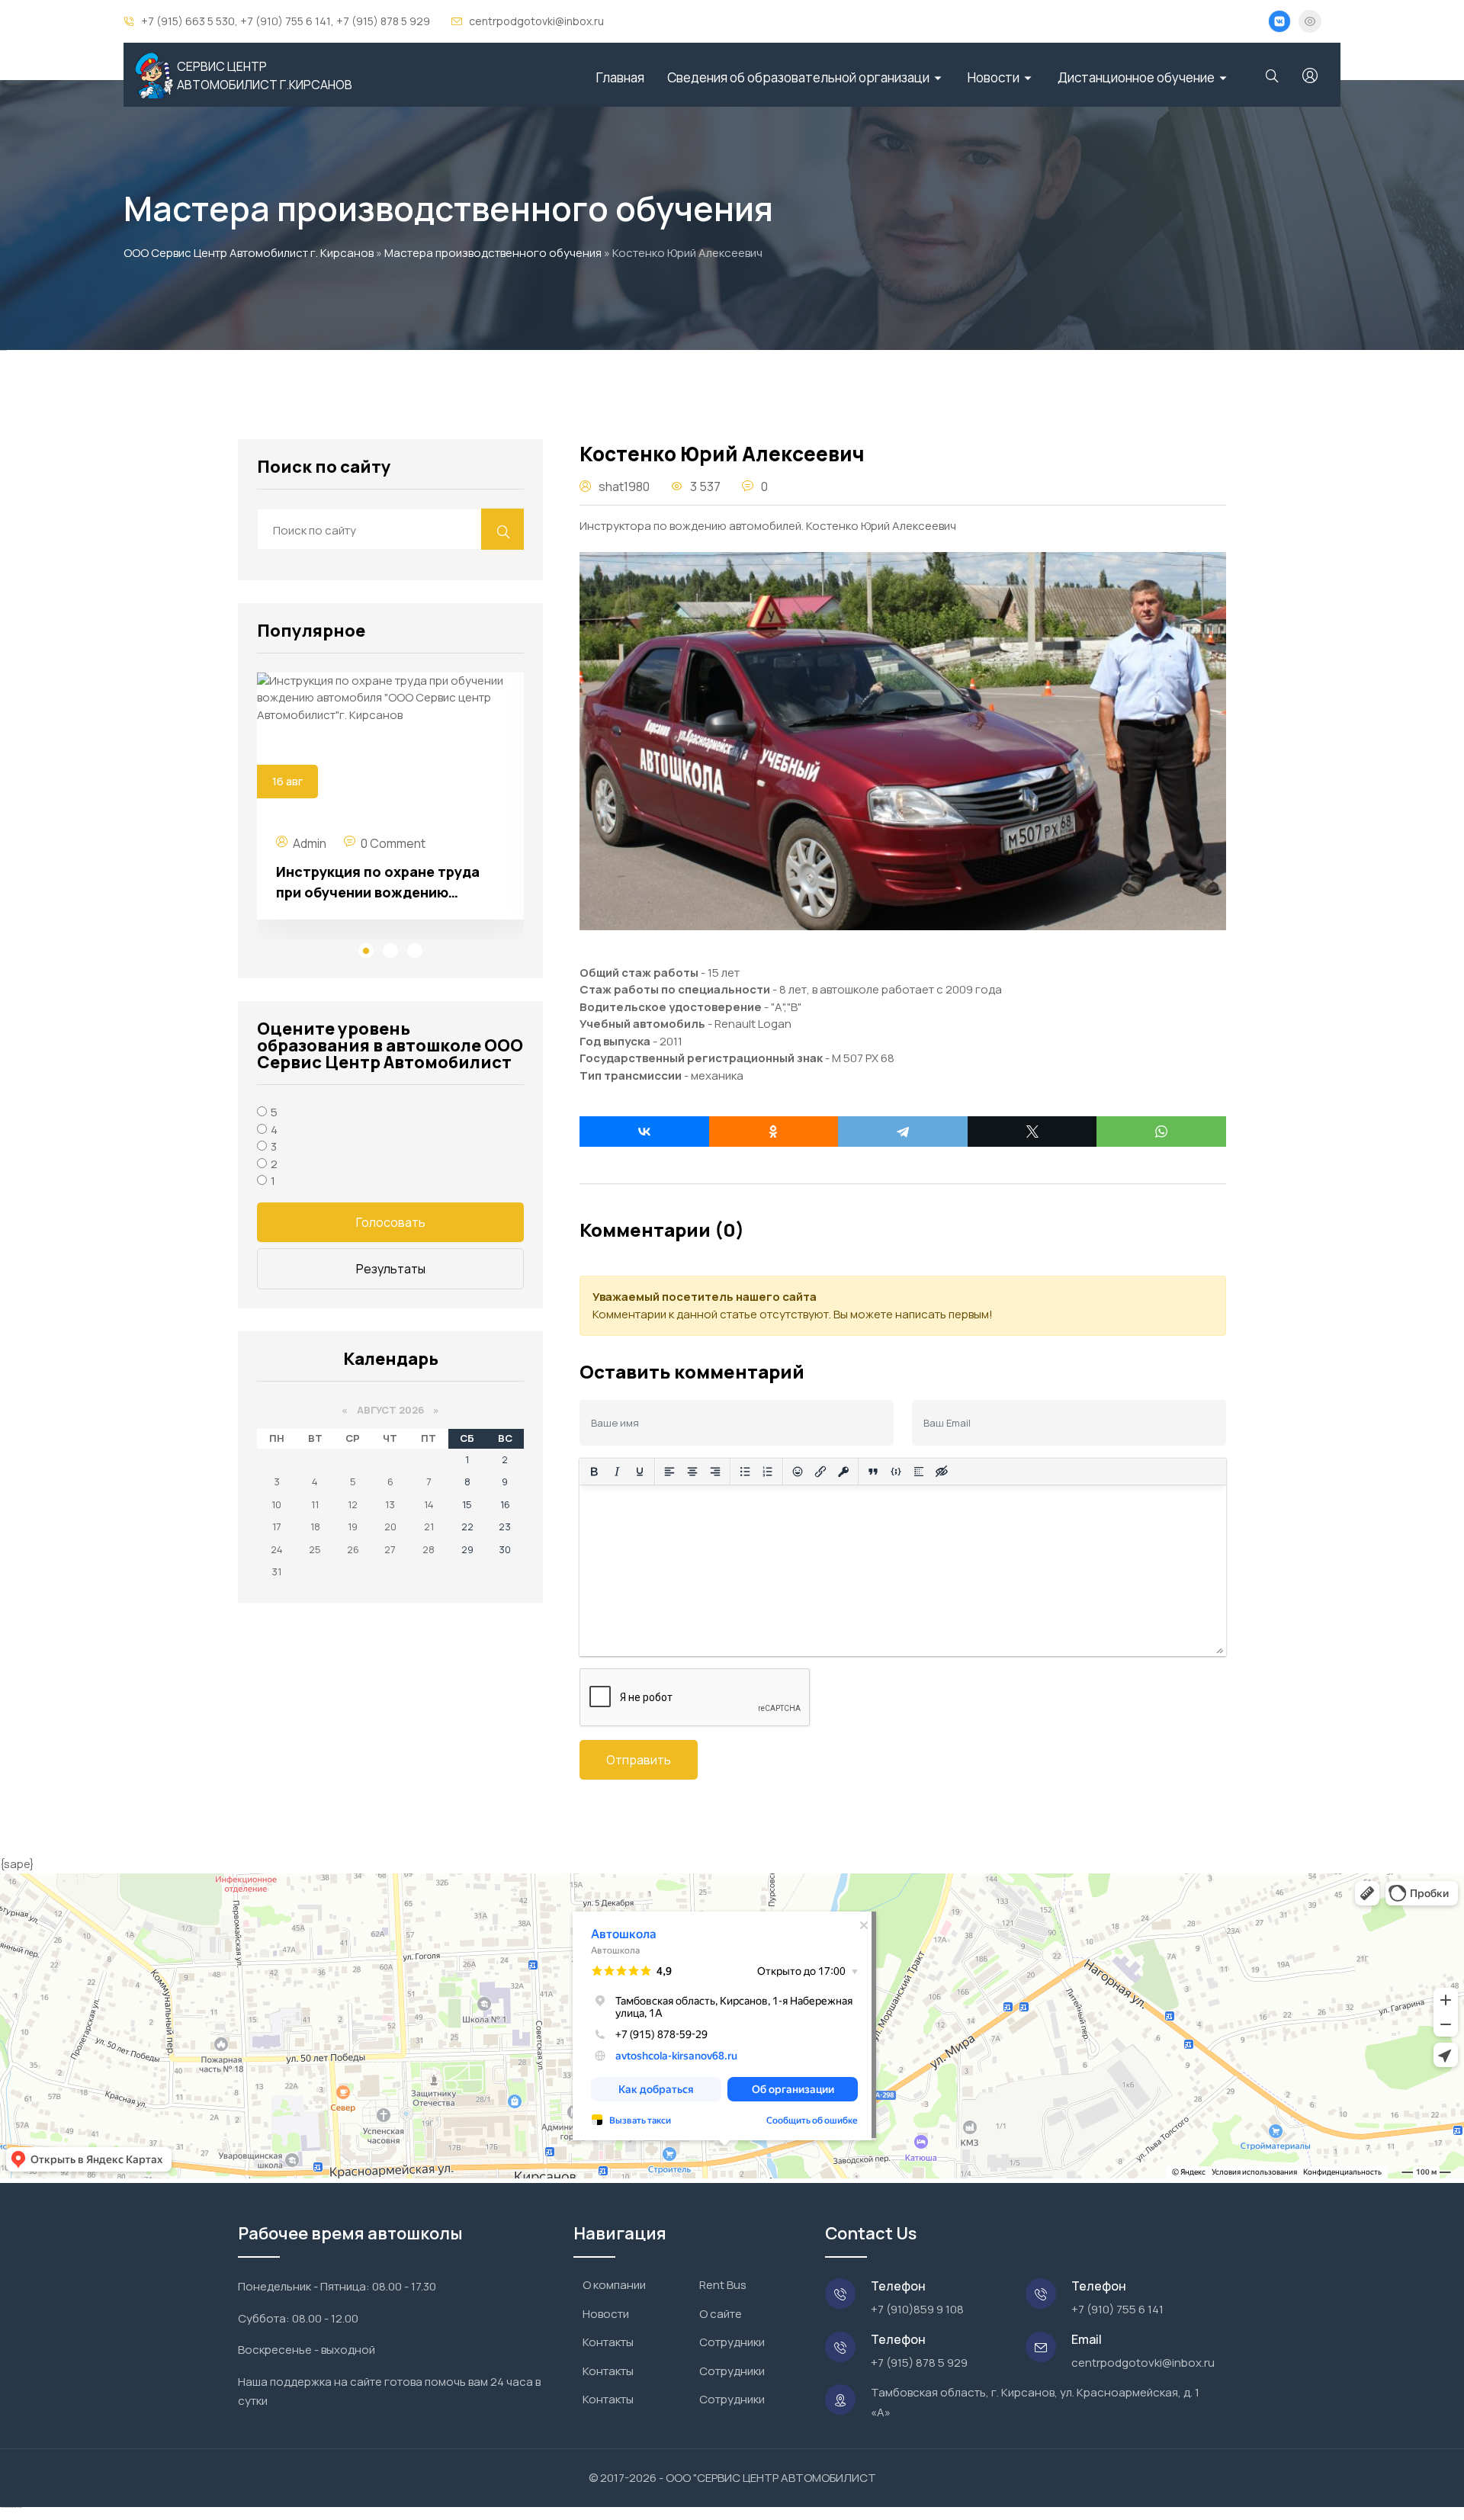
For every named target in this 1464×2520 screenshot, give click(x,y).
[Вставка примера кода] (896, 1472)
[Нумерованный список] (768, 1472)
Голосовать (391, 1222)
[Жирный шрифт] (594, 1472)
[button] (366, 953)
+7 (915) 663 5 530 (188, 21)
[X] (1032, 1132)
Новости (994, 77)
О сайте (721, 2314)
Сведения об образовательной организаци (798, 77)
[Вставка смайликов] (798, 1472)
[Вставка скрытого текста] (942, 1472)
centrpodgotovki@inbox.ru (536, 21)
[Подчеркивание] (640, 1472)
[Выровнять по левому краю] (669, 1472)
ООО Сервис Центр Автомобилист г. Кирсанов (249, 253)
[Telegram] (903, 1132)
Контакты (608, 2342)
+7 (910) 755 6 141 (286, 21)
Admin (310, 843)
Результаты (391, 1269)
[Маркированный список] (745, 1472)
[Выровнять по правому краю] (715, 1472)
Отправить (639, 1760)
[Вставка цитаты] (873, 1472)
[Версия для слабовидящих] (1310, 21)
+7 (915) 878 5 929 (383, 21)
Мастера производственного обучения (493, 253)
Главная (620, 77)
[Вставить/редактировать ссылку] (820, 1472)
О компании (614, 2285)
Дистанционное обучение (1136, 77)
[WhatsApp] (1161, 1132)
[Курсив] (617, 1472)
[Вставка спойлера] (919, 1472)
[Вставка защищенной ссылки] (843, 1472)
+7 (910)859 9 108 (917, 2309)
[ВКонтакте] (644, 1132)
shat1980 (624, 486)
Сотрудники (732, 2342)
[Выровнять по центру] (692, 1472)
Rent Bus (723, 2285)
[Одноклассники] (774, 1132)
